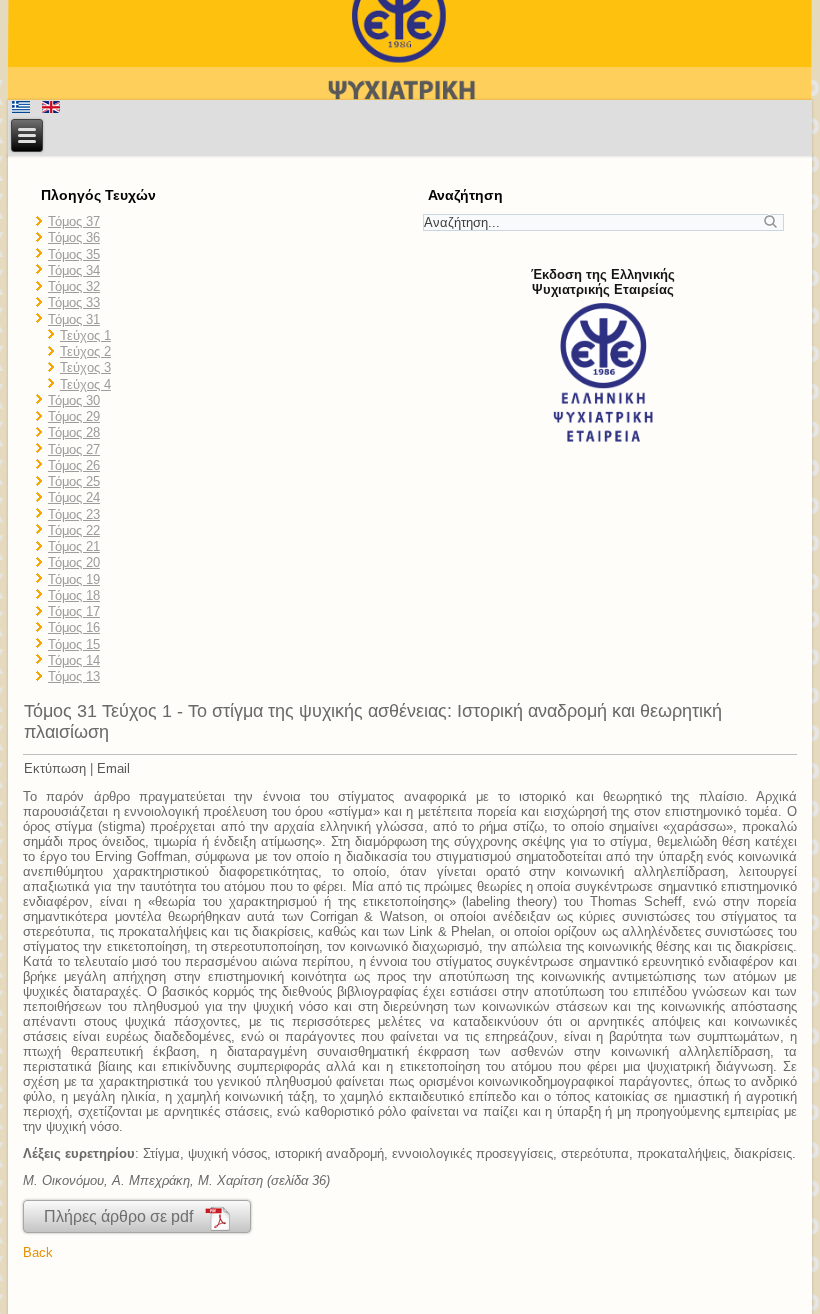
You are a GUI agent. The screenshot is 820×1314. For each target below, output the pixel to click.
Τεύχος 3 (85, 367)
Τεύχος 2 (85, 351)
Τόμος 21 (74, 546)
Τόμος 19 (74, 579)
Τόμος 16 (74, 627)
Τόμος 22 (74, 530)
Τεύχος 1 (85, 335)
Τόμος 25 (74, 481)
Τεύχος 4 (85, 384)
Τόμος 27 (74, 449)
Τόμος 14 (74, 660)
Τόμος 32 (74, 286)
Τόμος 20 (74, 562)
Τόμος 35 (74, 254)
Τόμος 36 (74, 237)
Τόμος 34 (74, 270)
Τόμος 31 (74, 319)
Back (38, 1252)
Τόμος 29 (74, 416)
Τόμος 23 (74, 514)
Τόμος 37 (74, 221)
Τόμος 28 (74, 432)
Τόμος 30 (74, 400)
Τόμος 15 (74, 644)
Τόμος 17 (74, 611)
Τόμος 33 (74, 302)
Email (113, 768)
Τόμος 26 (74, 465)
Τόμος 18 (74, 595)
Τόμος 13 (74, 676)
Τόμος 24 (74, 497)
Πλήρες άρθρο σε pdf (124, 1216)
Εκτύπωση (55, 768)
